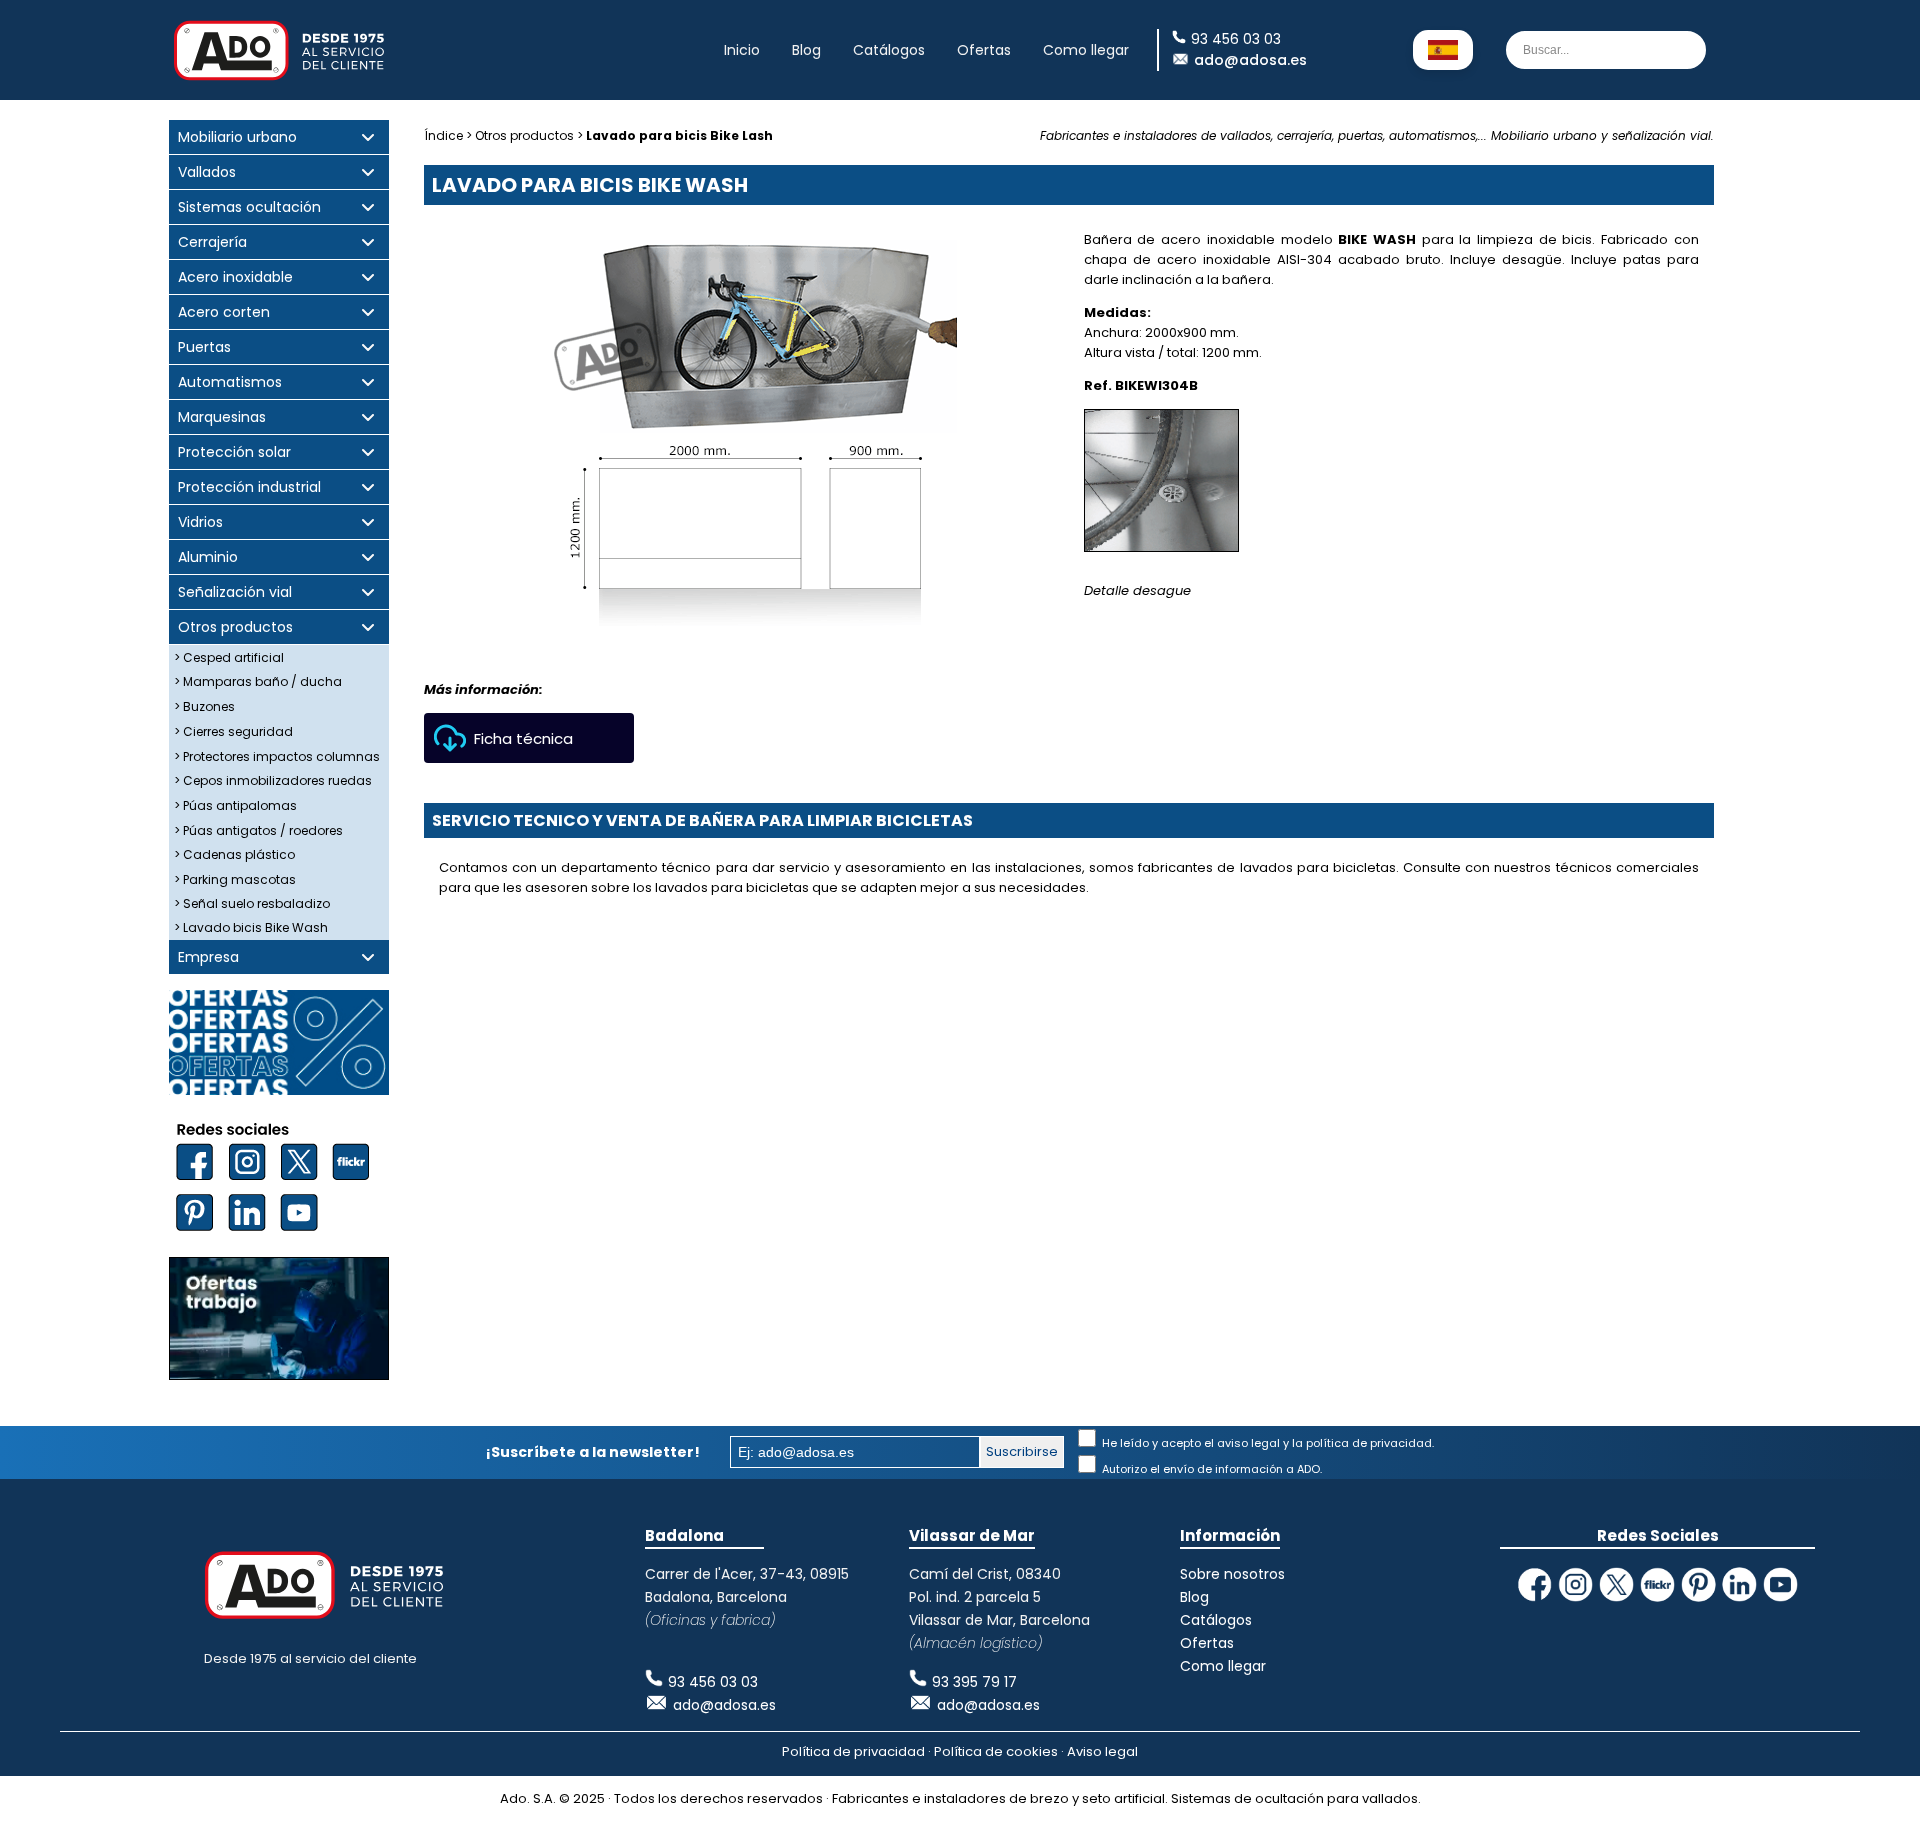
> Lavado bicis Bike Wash (251, 927)
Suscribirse (1022, 1451)
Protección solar (234, 452)
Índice (443, 135)
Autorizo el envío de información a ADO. (1210, 1469)
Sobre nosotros (1232, 1574)
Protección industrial (249, 487)
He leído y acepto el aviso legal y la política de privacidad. (1266, 1443)
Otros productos (235, 627)
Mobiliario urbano (237, 137)
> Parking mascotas (235, 879)
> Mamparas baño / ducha (258, 681)
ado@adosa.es (1250, 60)
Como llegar (1086, 50)
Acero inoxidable (235, 277)
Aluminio (208, 557)
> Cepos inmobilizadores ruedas (273, 780)
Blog (806, 50)
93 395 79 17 (974, 1682)
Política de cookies (996, 1751)
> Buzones (204, 706)
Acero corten (224, 312)
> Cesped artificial (229, 657)
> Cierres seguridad (233, 731)
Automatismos (230, 382)
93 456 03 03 (713, 1682)
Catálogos (889, 50)
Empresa (208, 957)
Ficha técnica (523, 738)
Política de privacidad (853, 1751)
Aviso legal (1102, 1751)
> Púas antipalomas (235, 805)
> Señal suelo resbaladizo (252, 903)
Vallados (207, 172)
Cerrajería (212, 242)
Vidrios (200, 522)
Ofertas (984, 50)
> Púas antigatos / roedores (258, 830)
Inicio (742, 50)
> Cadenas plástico (234, 854)
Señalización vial (235, 592)
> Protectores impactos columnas (277, 756)
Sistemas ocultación (249, 207)
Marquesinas (222, 417)
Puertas (204, 347)
